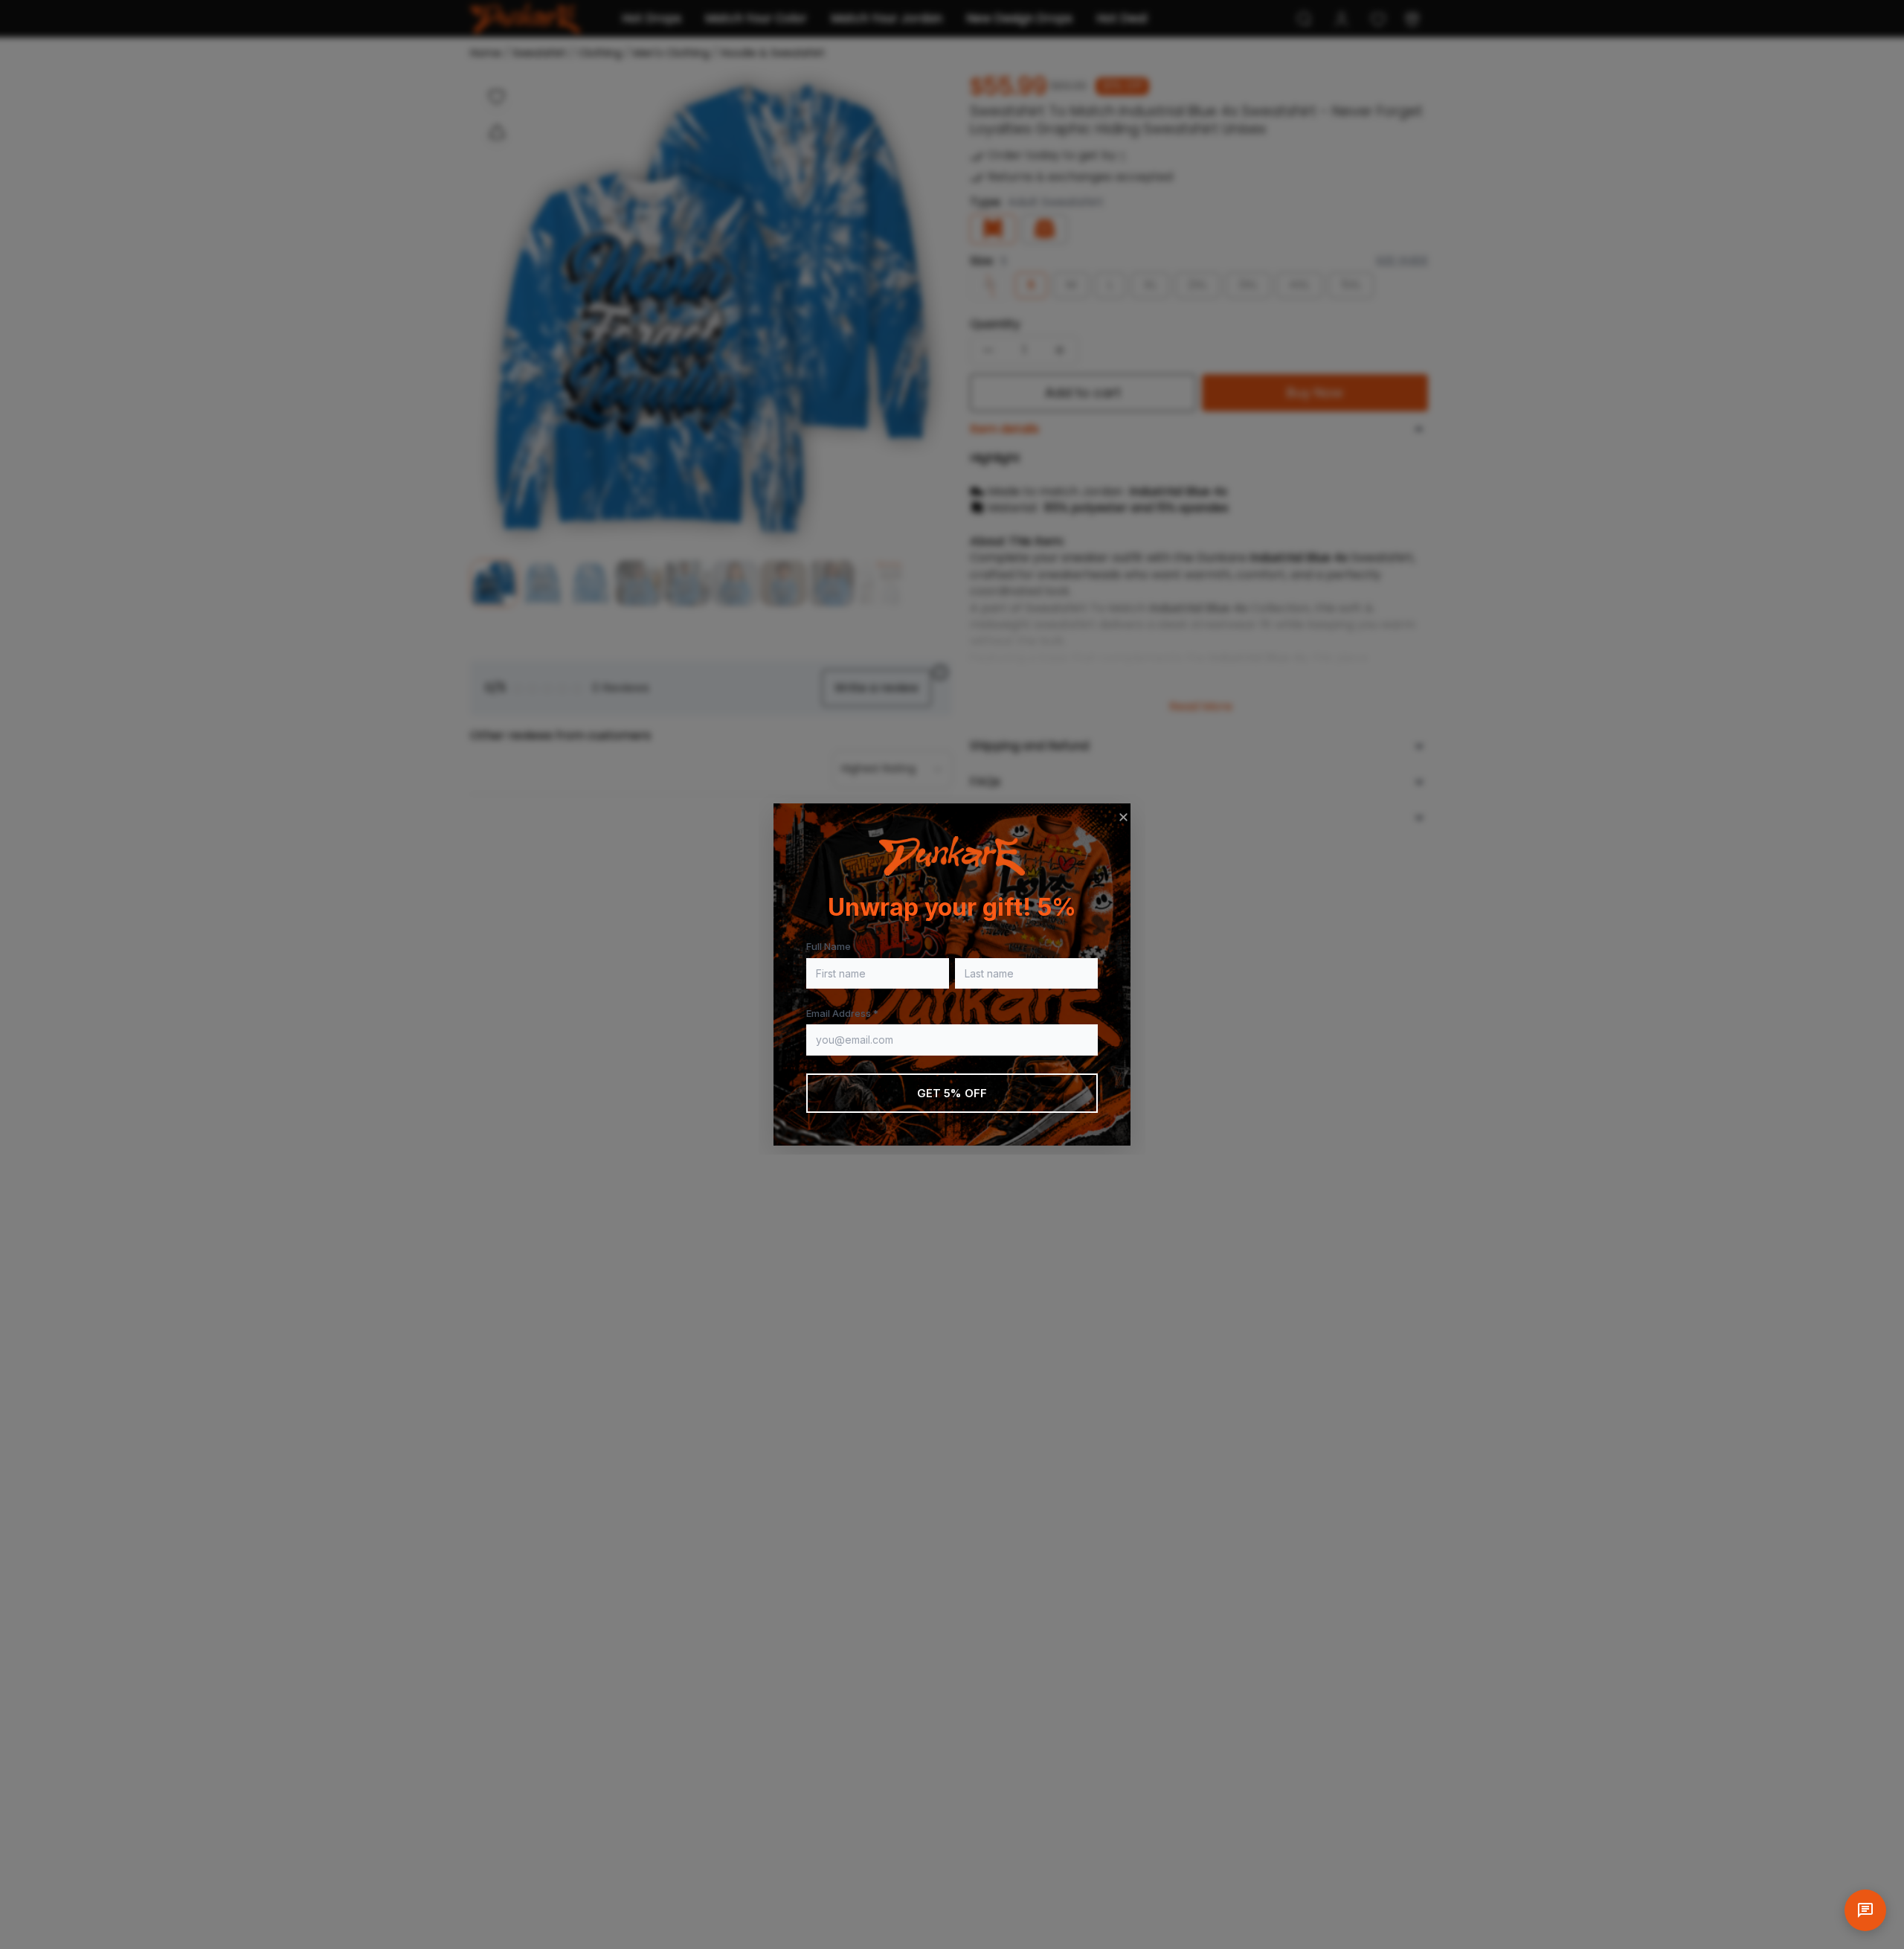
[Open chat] (1865, 1910)
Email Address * (842, 1013)
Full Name (829, 946)
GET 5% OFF (952, 1093)
